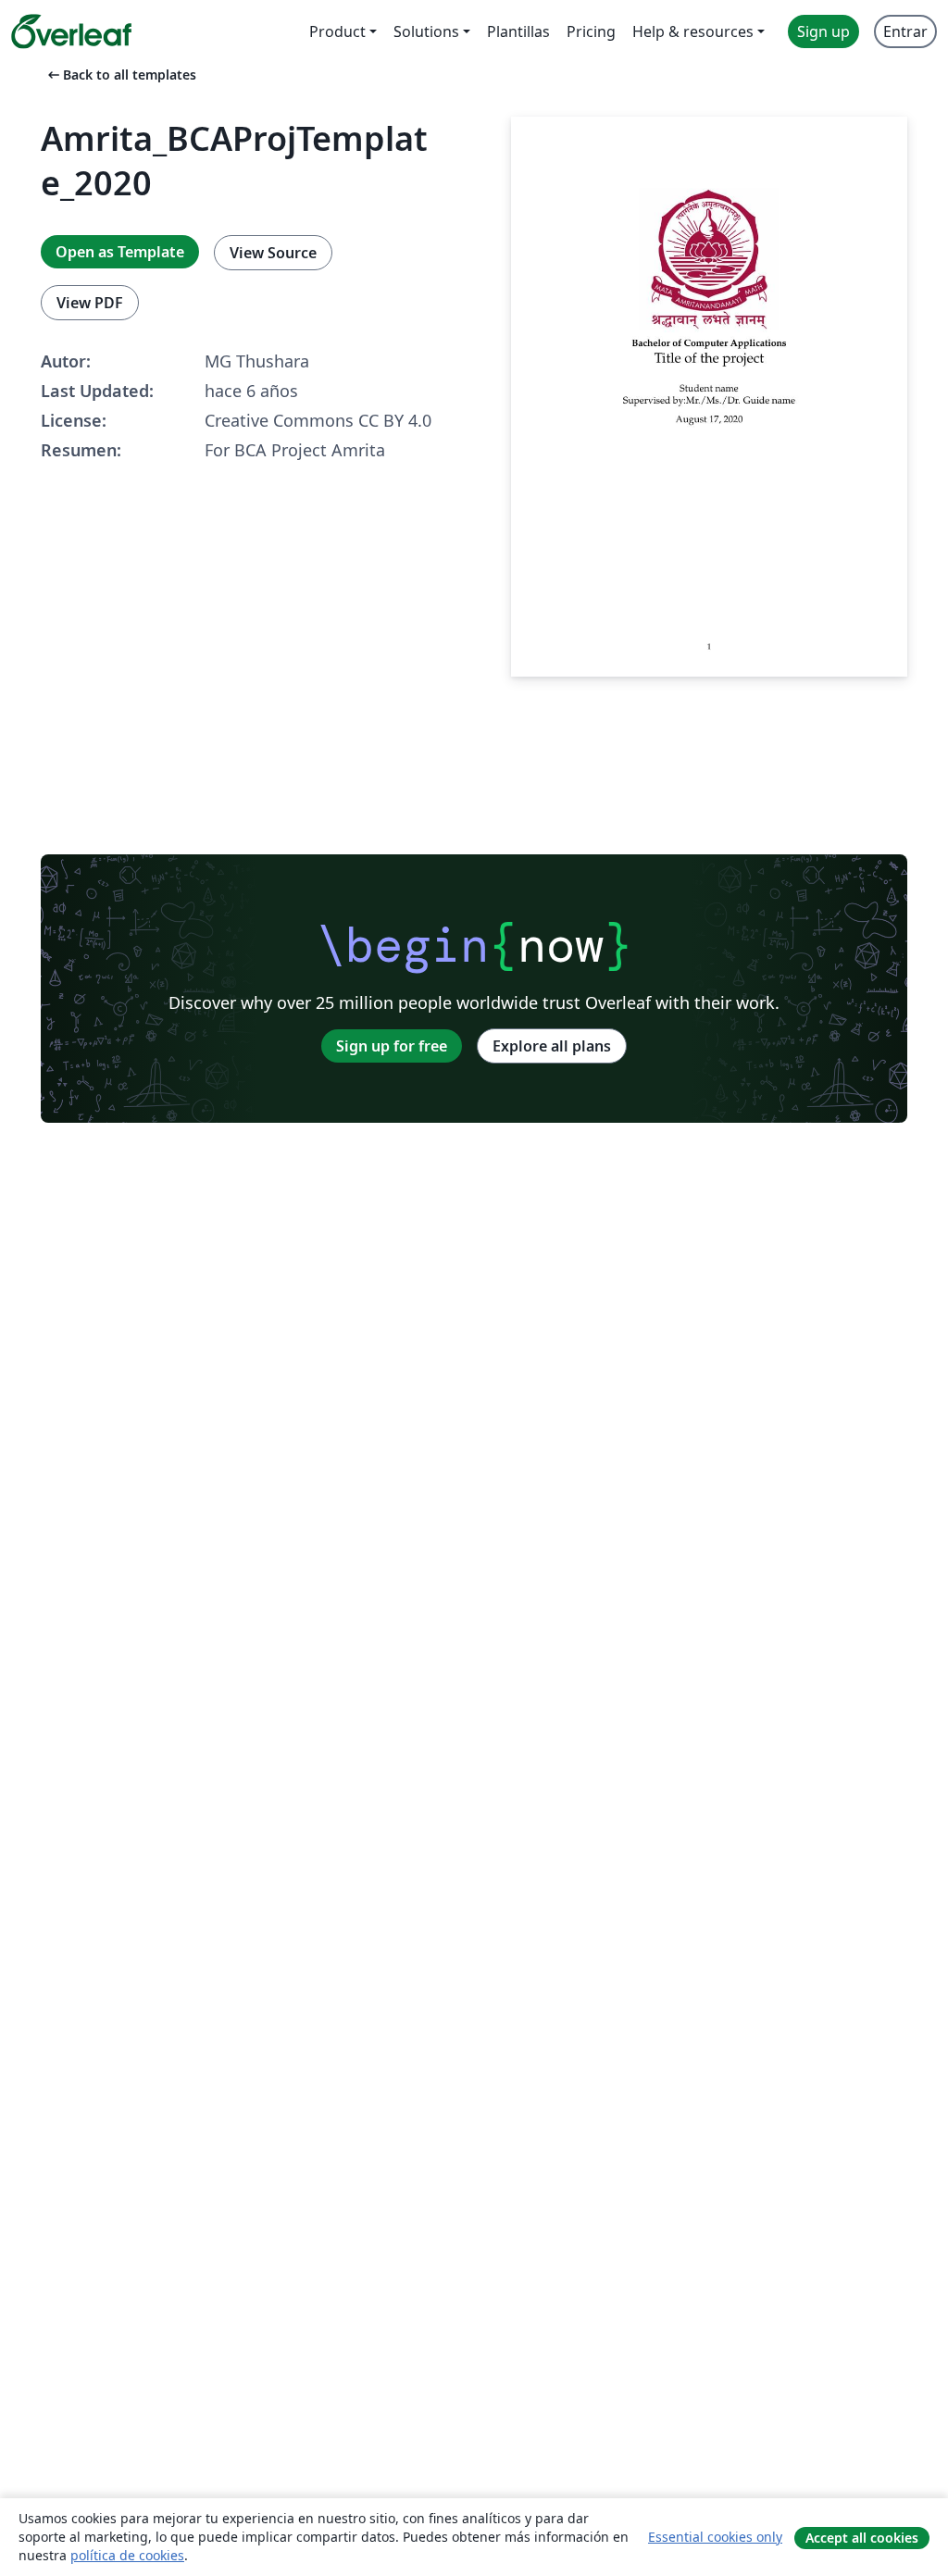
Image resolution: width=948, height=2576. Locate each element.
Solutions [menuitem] (426, 31)
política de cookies (127, 2555)
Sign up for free (392, 1046)
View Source (273, 253)
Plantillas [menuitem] (518, 31)
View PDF (90, 303)
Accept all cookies (862, 2538)
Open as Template (120, 252)
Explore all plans (552, 1046)
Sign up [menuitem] (823, 31)
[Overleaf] (71, 31)
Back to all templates (120, 75)
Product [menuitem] (337, 31)
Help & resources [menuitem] (693, 31)
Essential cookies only (715, 2537)
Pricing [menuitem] (591, 31)
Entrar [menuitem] (905, 31)
